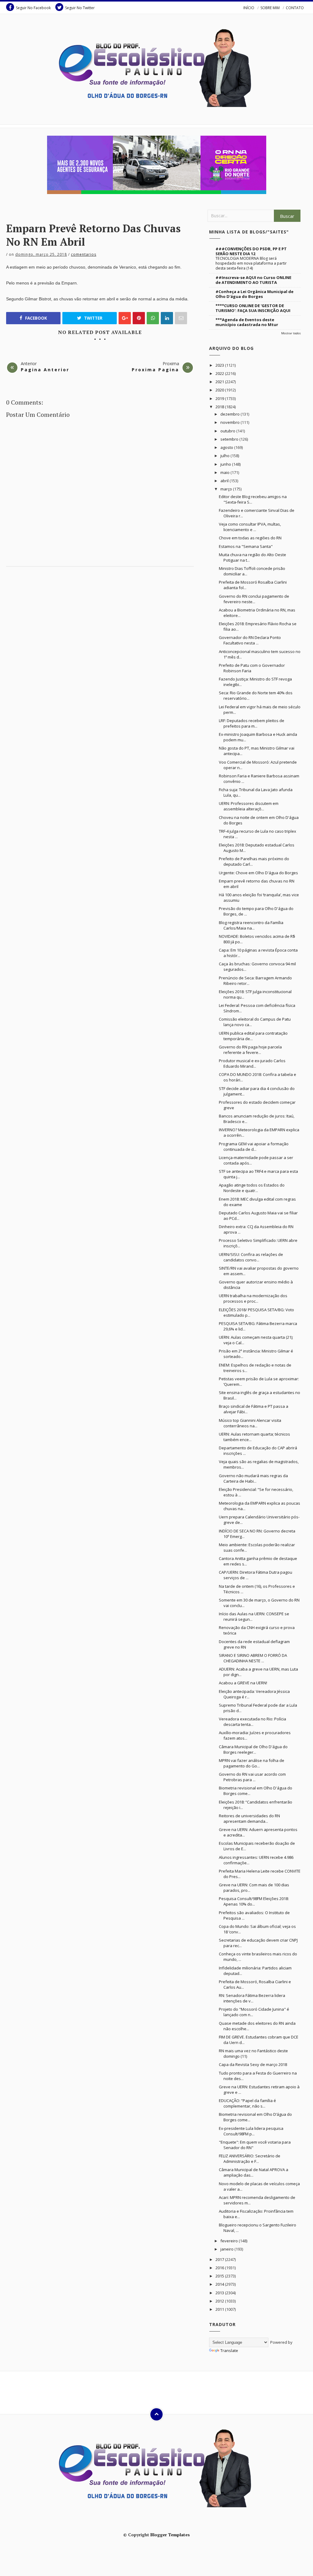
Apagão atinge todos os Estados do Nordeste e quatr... (252, 1188)
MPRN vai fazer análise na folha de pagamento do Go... (252, 1763)
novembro (230, 422)
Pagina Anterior (45, 370)
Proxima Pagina (155, 370)
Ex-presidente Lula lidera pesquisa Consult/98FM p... (251, 2131)
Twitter (93, 318)
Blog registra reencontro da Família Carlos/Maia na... (251, 925)
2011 (220, 2309)
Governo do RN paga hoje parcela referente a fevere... (250, 1050)
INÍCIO (249, 8)
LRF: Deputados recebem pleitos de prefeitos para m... (252, 723)
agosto (227, 447)
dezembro (230, 414)
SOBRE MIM (270, 8)
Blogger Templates (170, 2535)
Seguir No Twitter (80, 8)
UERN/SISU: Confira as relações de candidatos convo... (251, 1257)
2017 (220, 2259)
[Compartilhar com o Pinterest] (181, 318)
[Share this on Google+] (125, 318)
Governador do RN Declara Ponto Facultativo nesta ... (250, 640)
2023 (220, 365)
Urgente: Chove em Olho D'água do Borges (258, 873)
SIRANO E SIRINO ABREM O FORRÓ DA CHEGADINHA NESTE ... (253, 1658)
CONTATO (295, 8)
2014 (220, 2284)
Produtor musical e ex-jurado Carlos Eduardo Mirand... (252, 1063)
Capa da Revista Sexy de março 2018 (253, 2064)
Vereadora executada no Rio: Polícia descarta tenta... (252, 1722)
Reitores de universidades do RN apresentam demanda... (249, 1818)
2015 (220, 2276)
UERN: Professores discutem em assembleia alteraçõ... (249, 806)
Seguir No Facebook (33, 8)
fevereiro (230, 2241)
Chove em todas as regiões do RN (250, 538)
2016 (220, 2268)
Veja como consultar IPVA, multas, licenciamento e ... (250, 527)
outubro (228, 431)
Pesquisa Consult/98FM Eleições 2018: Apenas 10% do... (254, 1901)
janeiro (227, 2249)
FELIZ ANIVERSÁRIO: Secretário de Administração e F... (250, 2159)
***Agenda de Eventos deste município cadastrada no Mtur (247, 322)
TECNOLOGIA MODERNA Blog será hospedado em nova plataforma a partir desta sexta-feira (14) (251, 263)
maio (225, 472)
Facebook (35, 318)
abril (225, 481)
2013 (220, 2293)
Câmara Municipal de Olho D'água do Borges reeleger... (253, 1749)
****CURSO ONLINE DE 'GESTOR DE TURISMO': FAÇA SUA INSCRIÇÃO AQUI (253, 308)
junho (226, 464)
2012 (220, 2301)
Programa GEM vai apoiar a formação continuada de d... (254, 1147)
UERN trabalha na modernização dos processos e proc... (253, 1298)
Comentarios (84, 254)
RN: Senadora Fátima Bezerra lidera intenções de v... (252, 1998)
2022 (220, 373)
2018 (220, 407)
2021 (220, 382)
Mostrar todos (291, 333)
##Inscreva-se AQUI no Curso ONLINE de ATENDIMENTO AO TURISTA (253, 280)
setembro (230, 439)
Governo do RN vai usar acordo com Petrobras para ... (252, 1777)
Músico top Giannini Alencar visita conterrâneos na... (250, 1423)
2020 (220, 390)
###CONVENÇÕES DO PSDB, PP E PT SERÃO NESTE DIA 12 (251, 251)
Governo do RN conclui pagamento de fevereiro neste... (254, 599)
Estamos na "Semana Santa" (246, 546)
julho (225, 456)
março (227, 489)
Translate (229, 2350)
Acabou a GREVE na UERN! (243, 1683)
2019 (220, 398)
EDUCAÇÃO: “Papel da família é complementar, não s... (247, 2103)
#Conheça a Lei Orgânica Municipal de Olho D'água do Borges (254, 294)
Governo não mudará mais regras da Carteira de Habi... (253, 1478)
